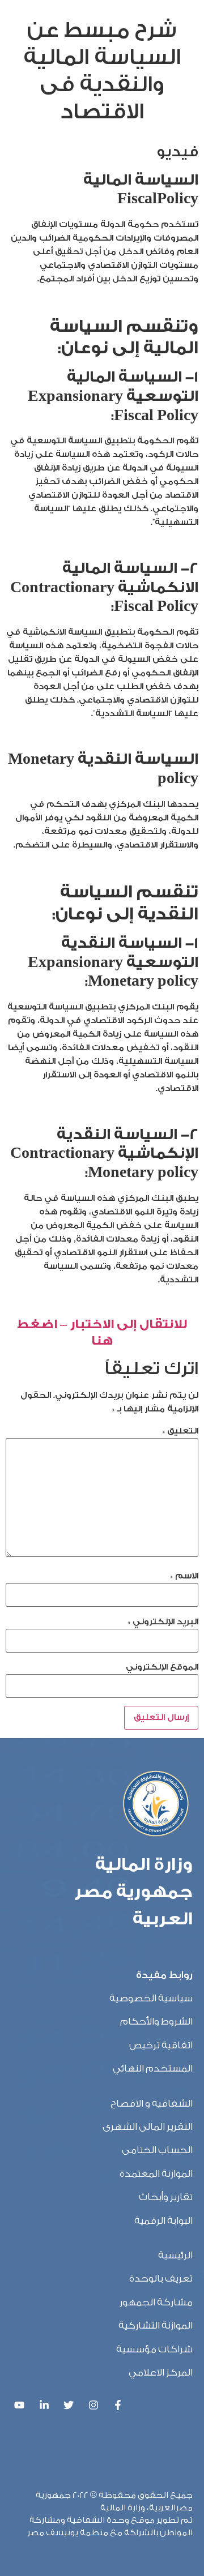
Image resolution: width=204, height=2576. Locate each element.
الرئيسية (175, 2255)
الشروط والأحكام (156, 2021)
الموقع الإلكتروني (162, 1667)
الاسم (184, 1576)
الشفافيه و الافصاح (152, 2104)
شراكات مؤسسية (154, 2349)
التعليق (180, 1431)
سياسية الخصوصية (151, 1998)
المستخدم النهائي (153, 2068)
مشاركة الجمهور (156, 2302)
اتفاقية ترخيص (161, 2045)
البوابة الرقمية (163, 2221)
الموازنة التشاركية (156, 2325)
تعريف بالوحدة (161, 2278)
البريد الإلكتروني (163, 1622)
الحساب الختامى (157, 2150)
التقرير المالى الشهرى (148, 2127)
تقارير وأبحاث (166, 2197)
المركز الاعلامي (161, 2372)
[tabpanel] (102, 746)
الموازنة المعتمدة (156, 2174)
